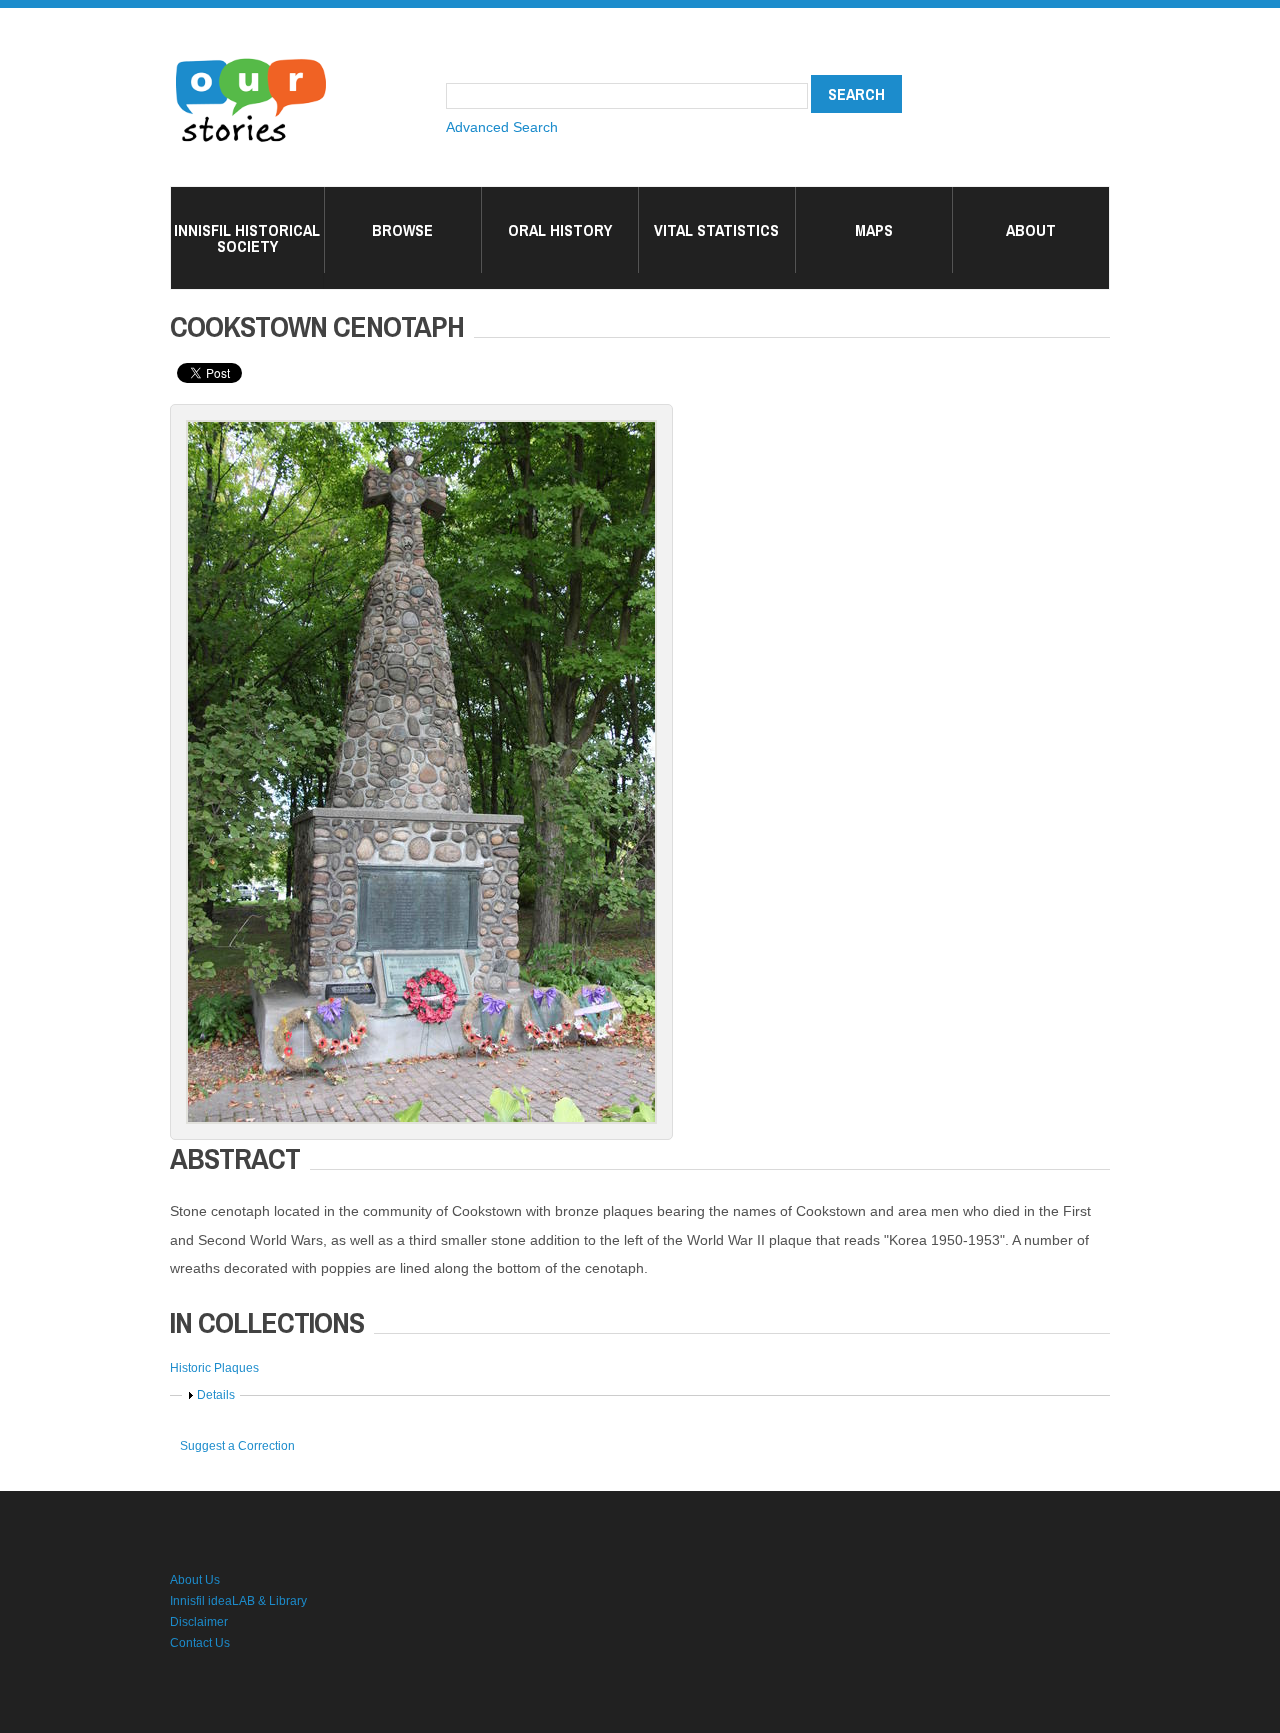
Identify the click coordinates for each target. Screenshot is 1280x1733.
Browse (402, 230)
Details (216, 1395)
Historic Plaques (214, 1368)
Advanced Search (502, 127)
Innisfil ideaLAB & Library (238, 1601)
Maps (874, 230)
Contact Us (200, 1643)
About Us (195, 1580)
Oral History (560, 230)
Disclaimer (199, 1622)
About (1031, 230)
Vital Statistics (716, 230)
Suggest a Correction (237, 1446)
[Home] (251, 60)
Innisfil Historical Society (247, 238)
